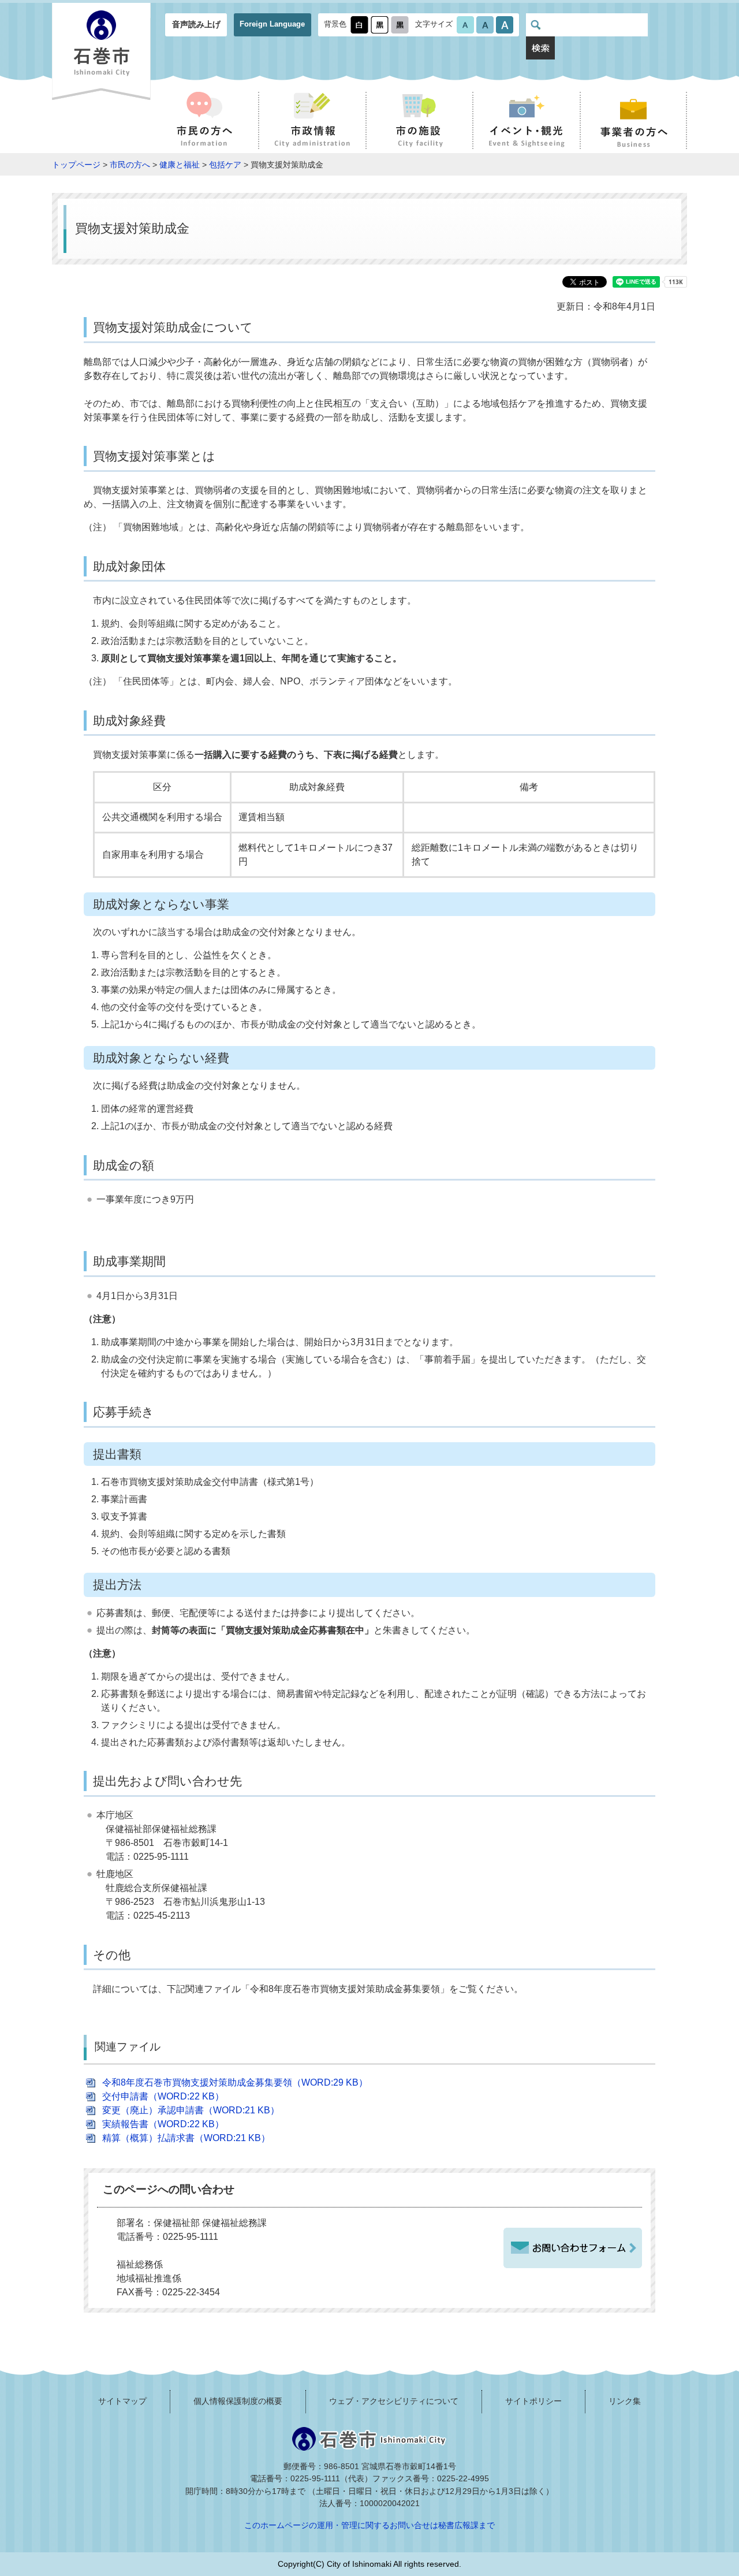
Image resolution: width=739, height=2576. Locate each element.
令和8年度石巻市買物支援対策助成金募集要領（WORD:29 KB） (235, 2082)
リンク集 (625, 2401)
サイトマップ (122, 2401)
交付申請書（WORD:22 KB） (163, 2096)
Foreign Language (272, 24)
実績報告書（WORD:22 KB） (163, 2124)
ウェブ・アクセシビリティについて (394, 2401)
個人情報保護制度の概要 (238, 2401)
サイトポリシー (533, 2401)
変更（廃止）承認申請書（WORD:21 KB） (191, 2110)
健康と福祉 (180, 165)
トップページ (76, 165)
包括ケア (225, 165)
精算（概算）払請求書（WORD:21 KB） (186, 2138)
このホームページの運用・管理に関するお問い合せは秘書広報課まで (369, 2525)
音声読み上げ (196, 24)
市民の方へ (130, 165)
